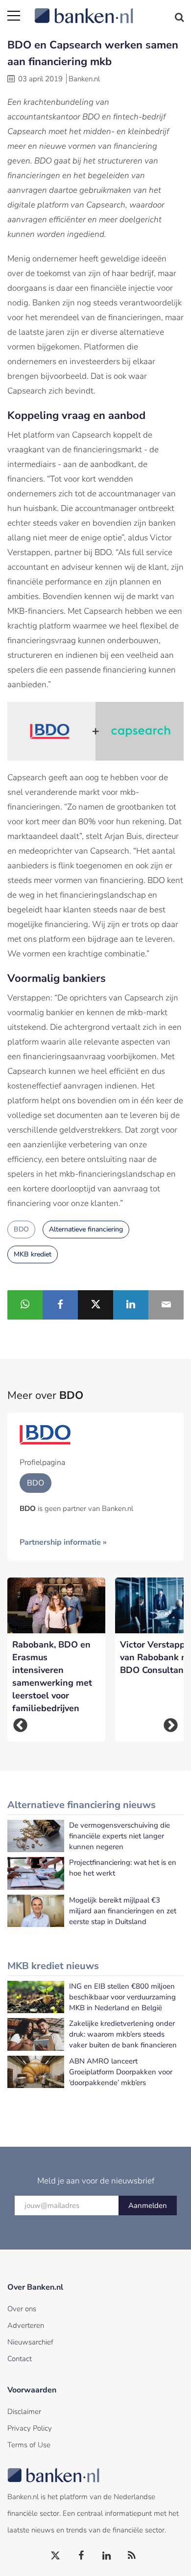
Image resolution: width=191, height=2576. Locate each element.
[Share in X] (95, 1305)
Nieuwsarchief (30, 2342)
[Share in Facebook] (60, 1305)
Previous (20, 1725)
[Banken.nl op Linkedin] (107, 2556)
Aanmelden (148, 2205)
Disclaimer (24, 2412)
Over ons (22, 2309)
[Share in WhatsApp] (25, 1305)
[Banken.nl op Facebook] (81, 2556)
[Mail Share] (166, 1305)
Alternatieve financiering (86, 1229)
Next (171, 1725)
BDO (21, 1229)
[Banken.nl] (109, 10)
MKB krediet (33, 1254)
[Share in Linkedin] (131, 1305)
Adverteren (26, 2325)
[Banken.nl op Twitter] (56, 2556)
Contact (20, 2359)
